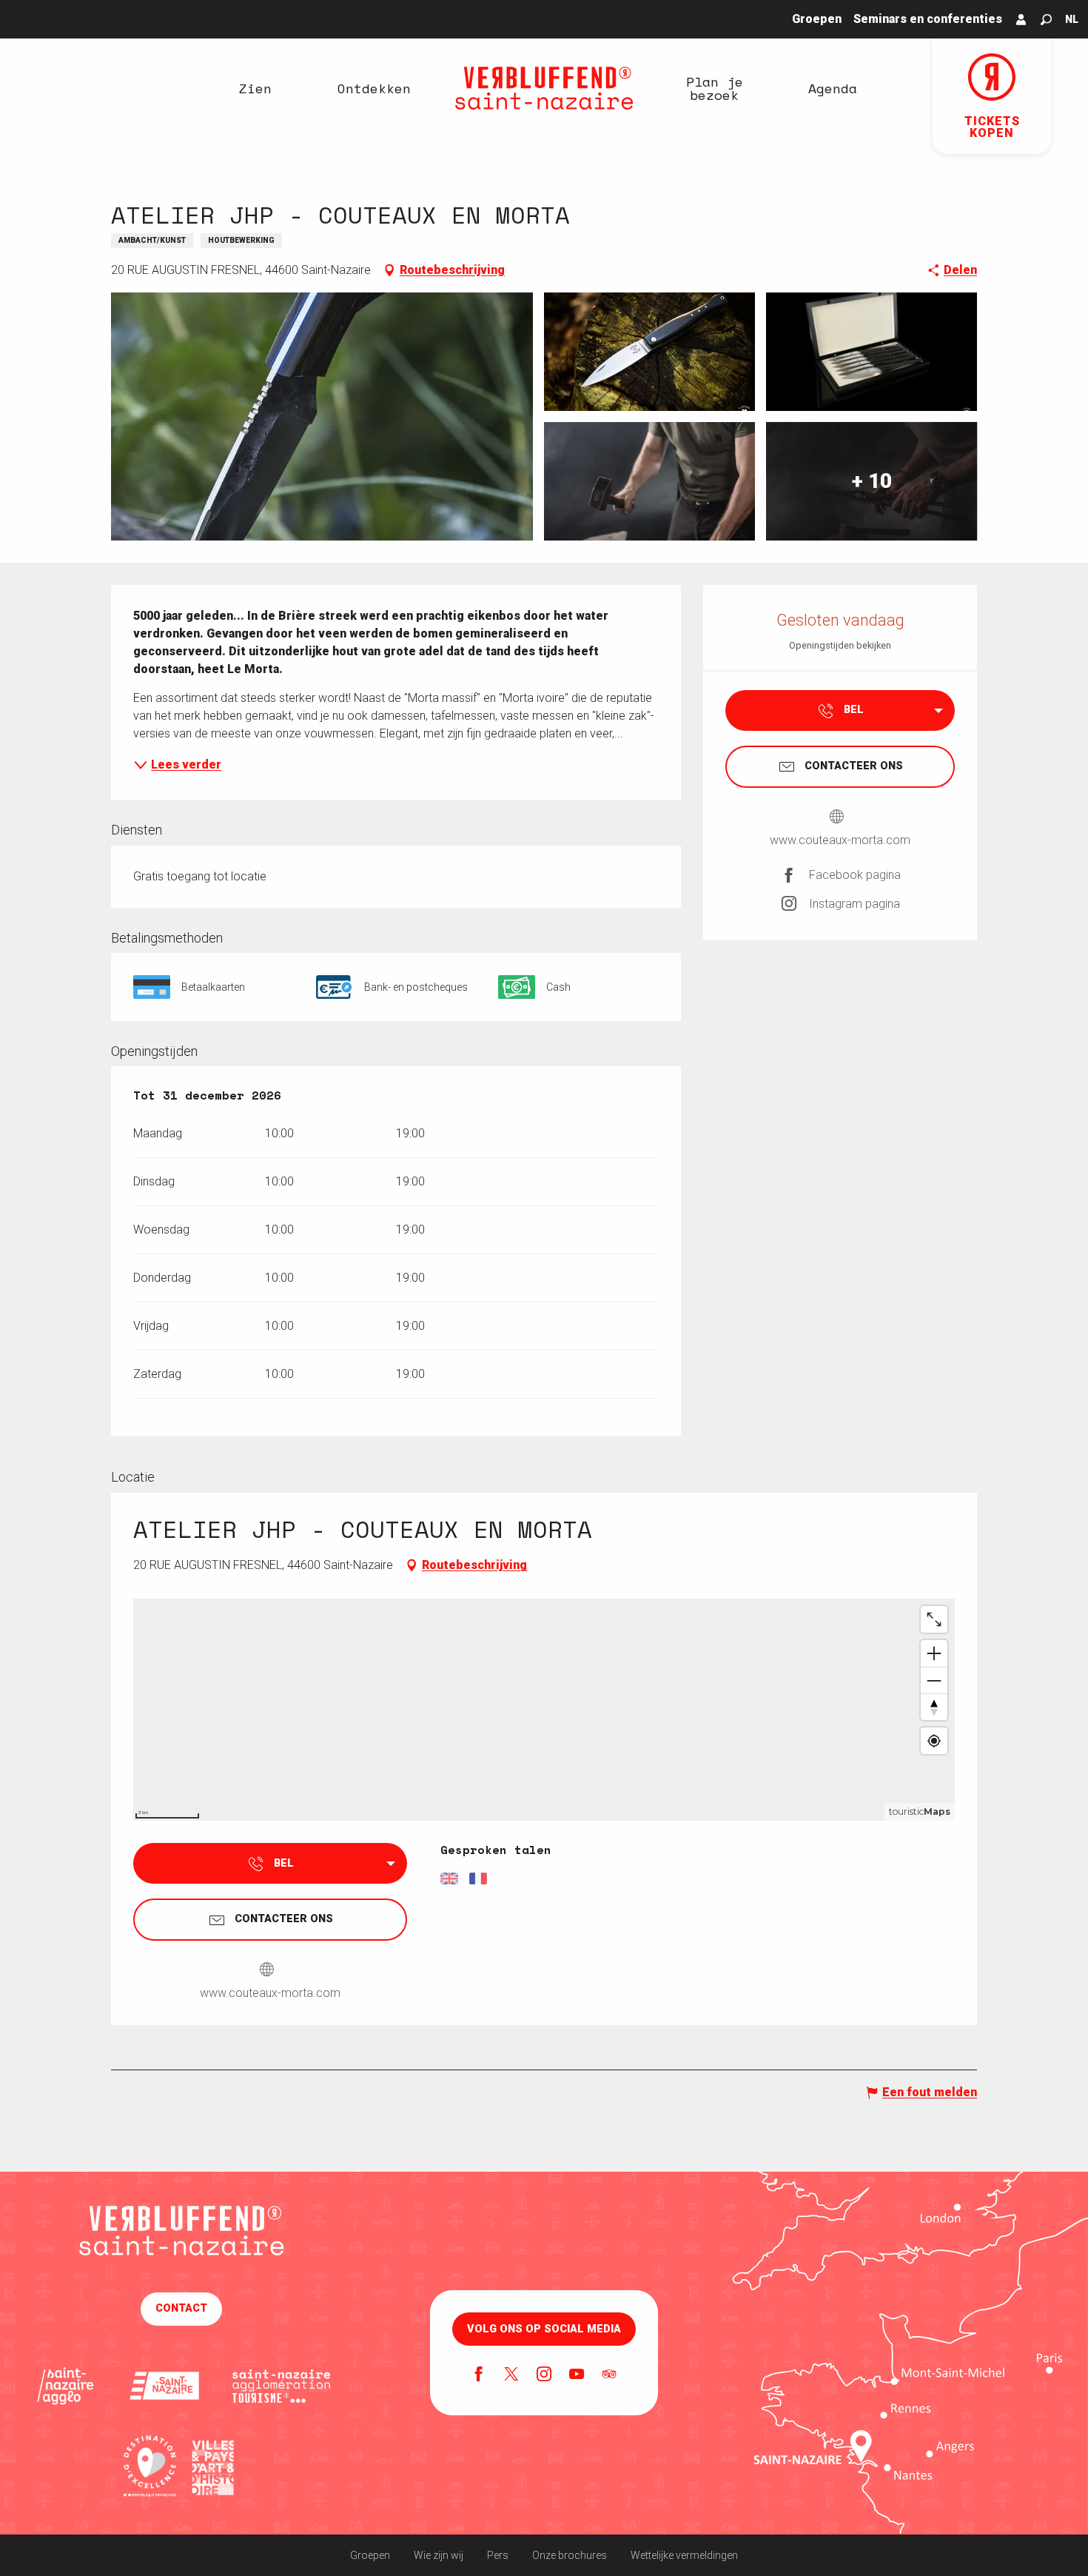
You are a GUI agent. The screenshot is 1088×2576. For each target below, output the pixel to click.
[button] (1046, 20)
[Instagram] (544, 2375)
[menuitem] (255, 88)
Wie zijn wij (439, 2555)
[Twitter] (511, 2375)
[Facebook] (479, 2375)
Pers (498, 2555)
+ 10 (872, 481)
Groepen (370, 2555)
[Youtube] (577, 2375)
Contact (181, 2308)
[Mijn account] (1021, 19)
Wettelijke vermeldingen (684, 2555)
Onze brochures (570, 2555)
